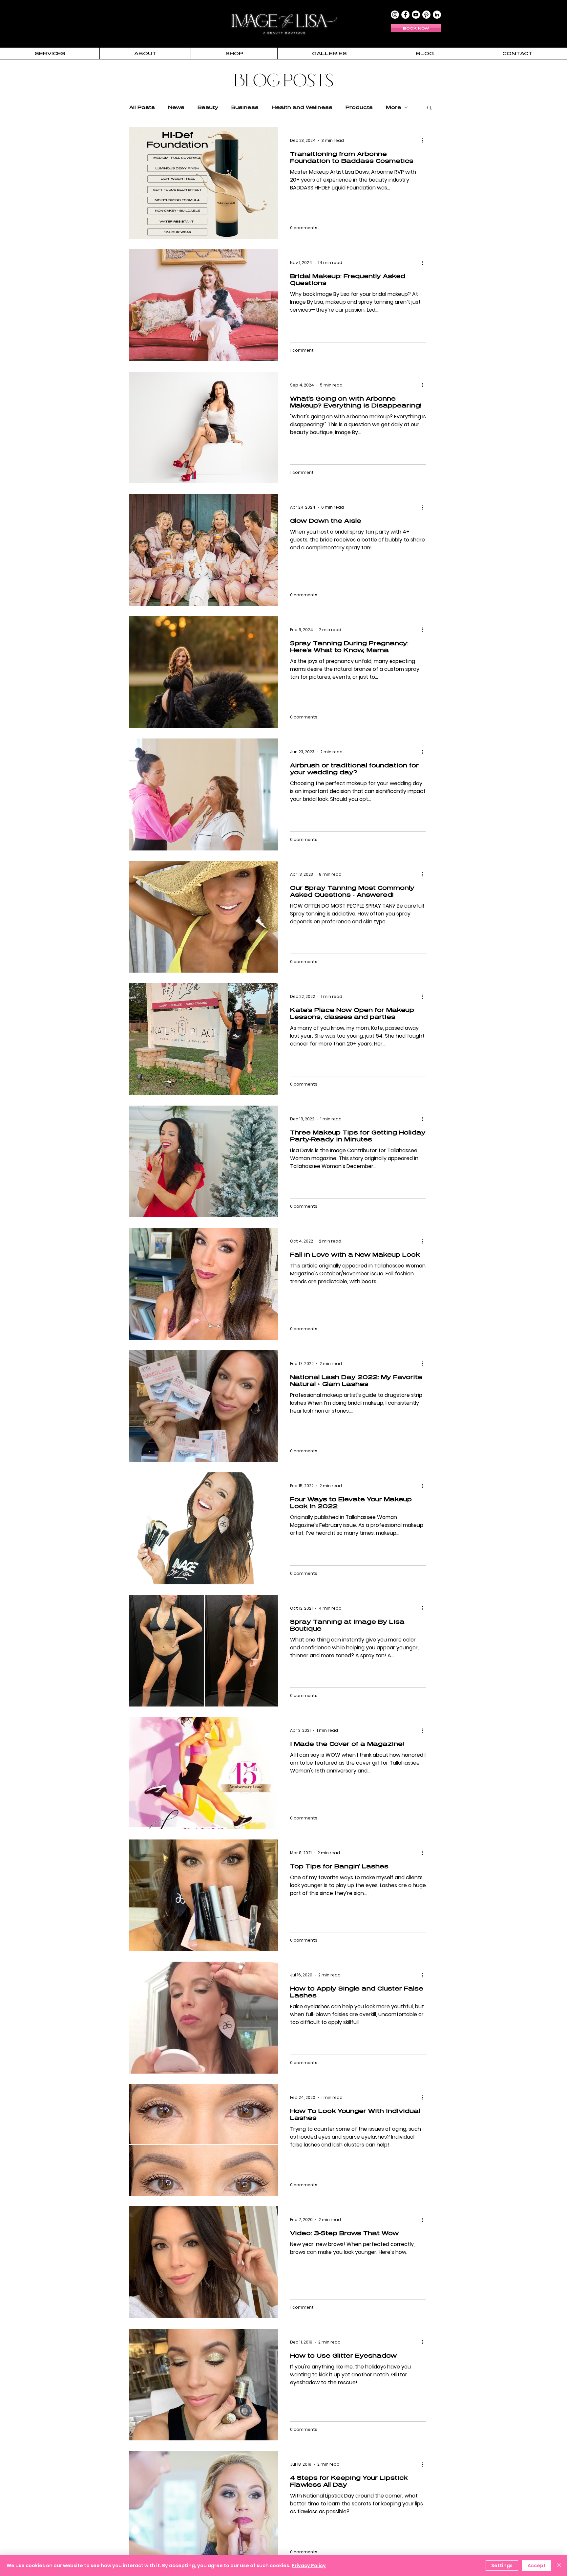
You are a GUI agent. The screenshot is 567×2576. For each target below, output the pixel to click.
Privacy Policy (309, 2565)
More (394, 107)
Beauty (208, 107)
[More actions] (425, 141)
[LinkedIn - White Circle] (437, 15)
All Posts (142, 107)
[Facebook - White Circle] (405, 15)
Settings (502, 2565)
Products (359, 107)
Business (245, 107)
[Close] (559, 2565)
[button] (50, 53)
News (176, 107)
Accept (537, 2565)
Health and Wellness (302, 107)
